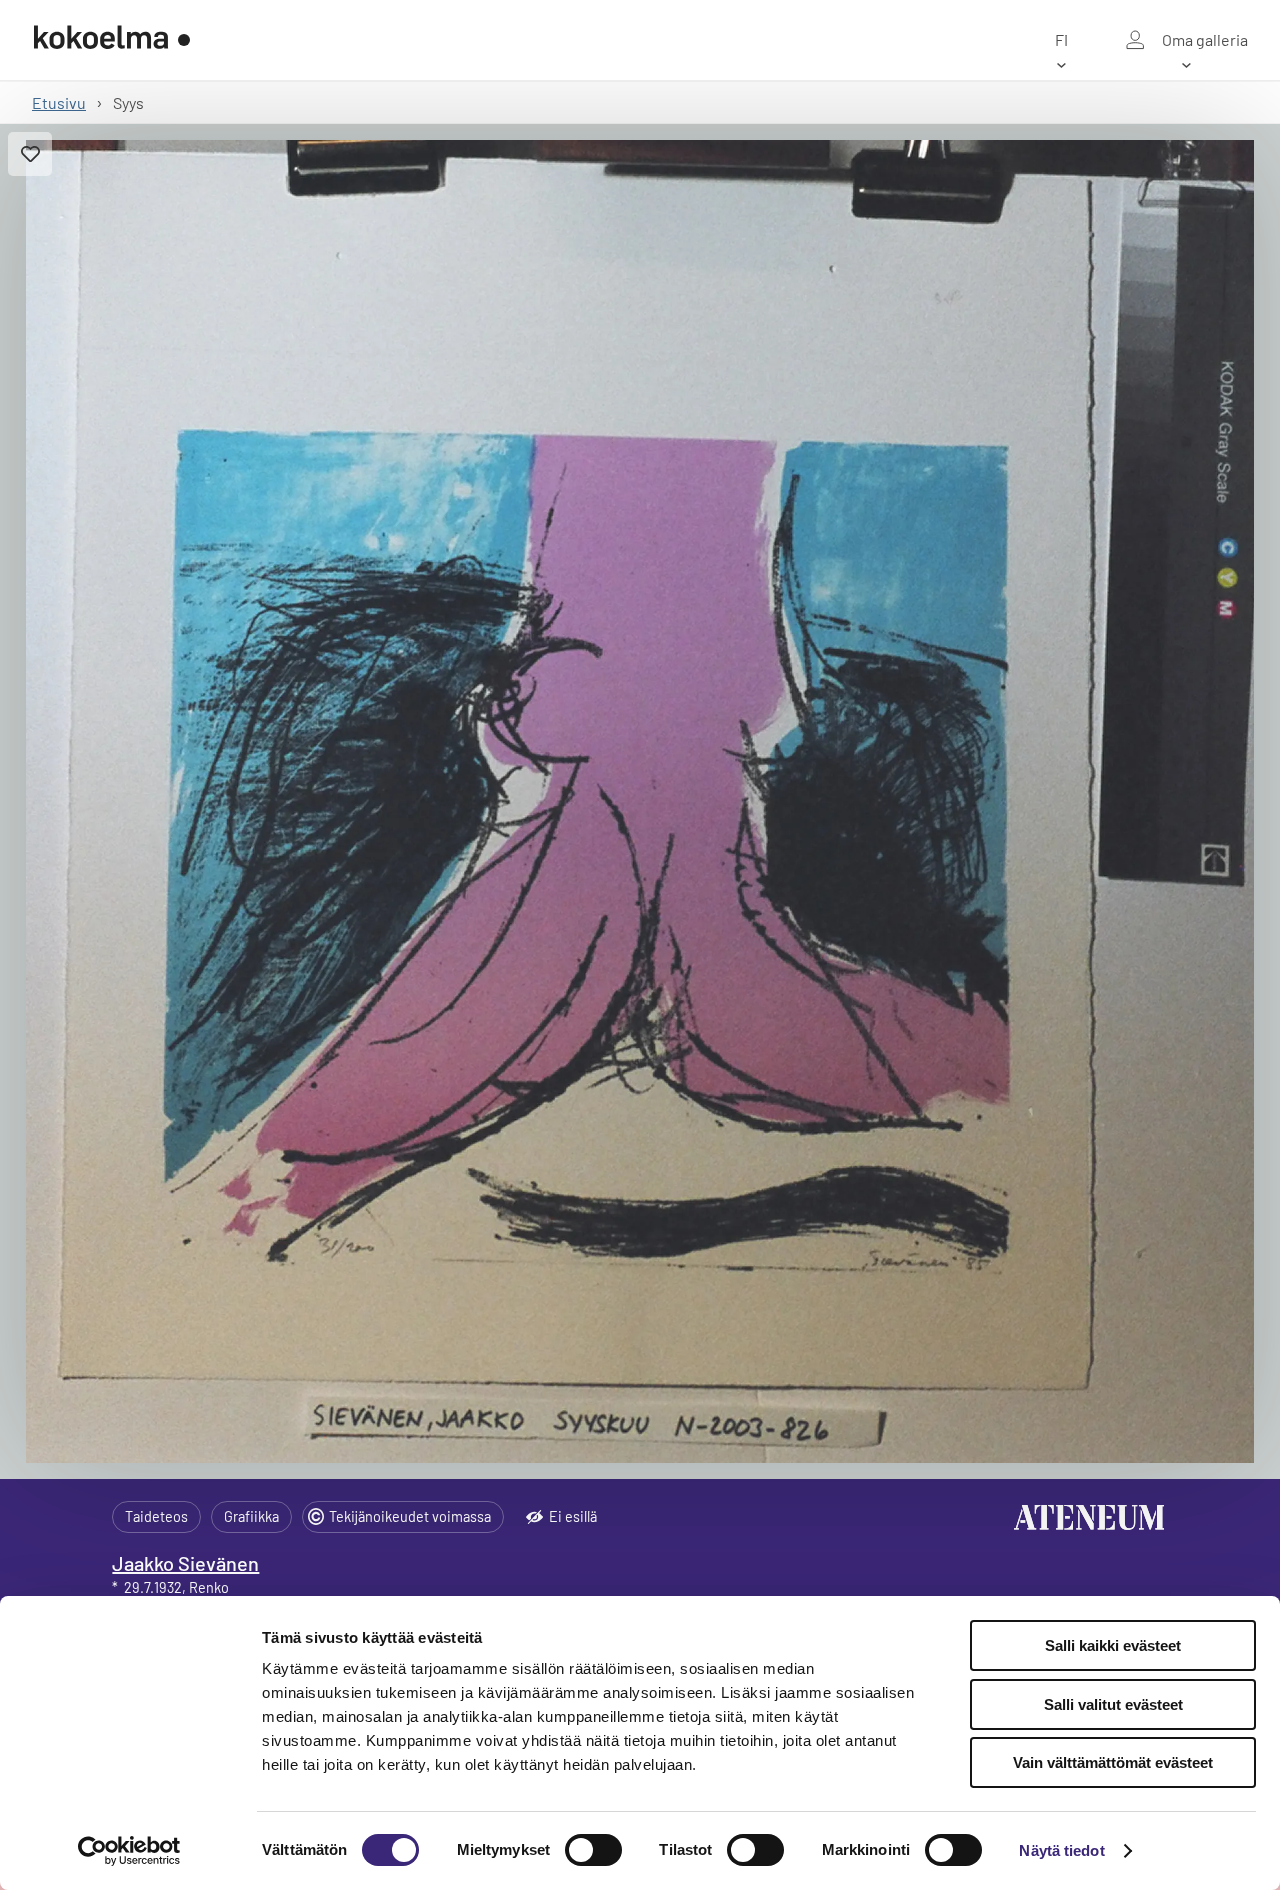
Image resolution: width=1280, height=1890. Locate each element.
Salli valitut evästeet (1113, 1704)
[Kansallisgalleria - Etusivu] (112, 40)
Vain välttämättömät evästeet (1113, 1762)
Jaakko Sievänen (185, 1563)
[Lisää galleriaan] (30, 154)
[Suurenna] (640, 801)
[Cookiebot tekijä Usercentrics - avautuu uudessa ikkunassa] (129, 1851)
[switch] (593, 1850)
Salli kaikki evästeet (1113, 1645)
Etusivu (59, 102)
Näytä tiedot (1061, 1850)
